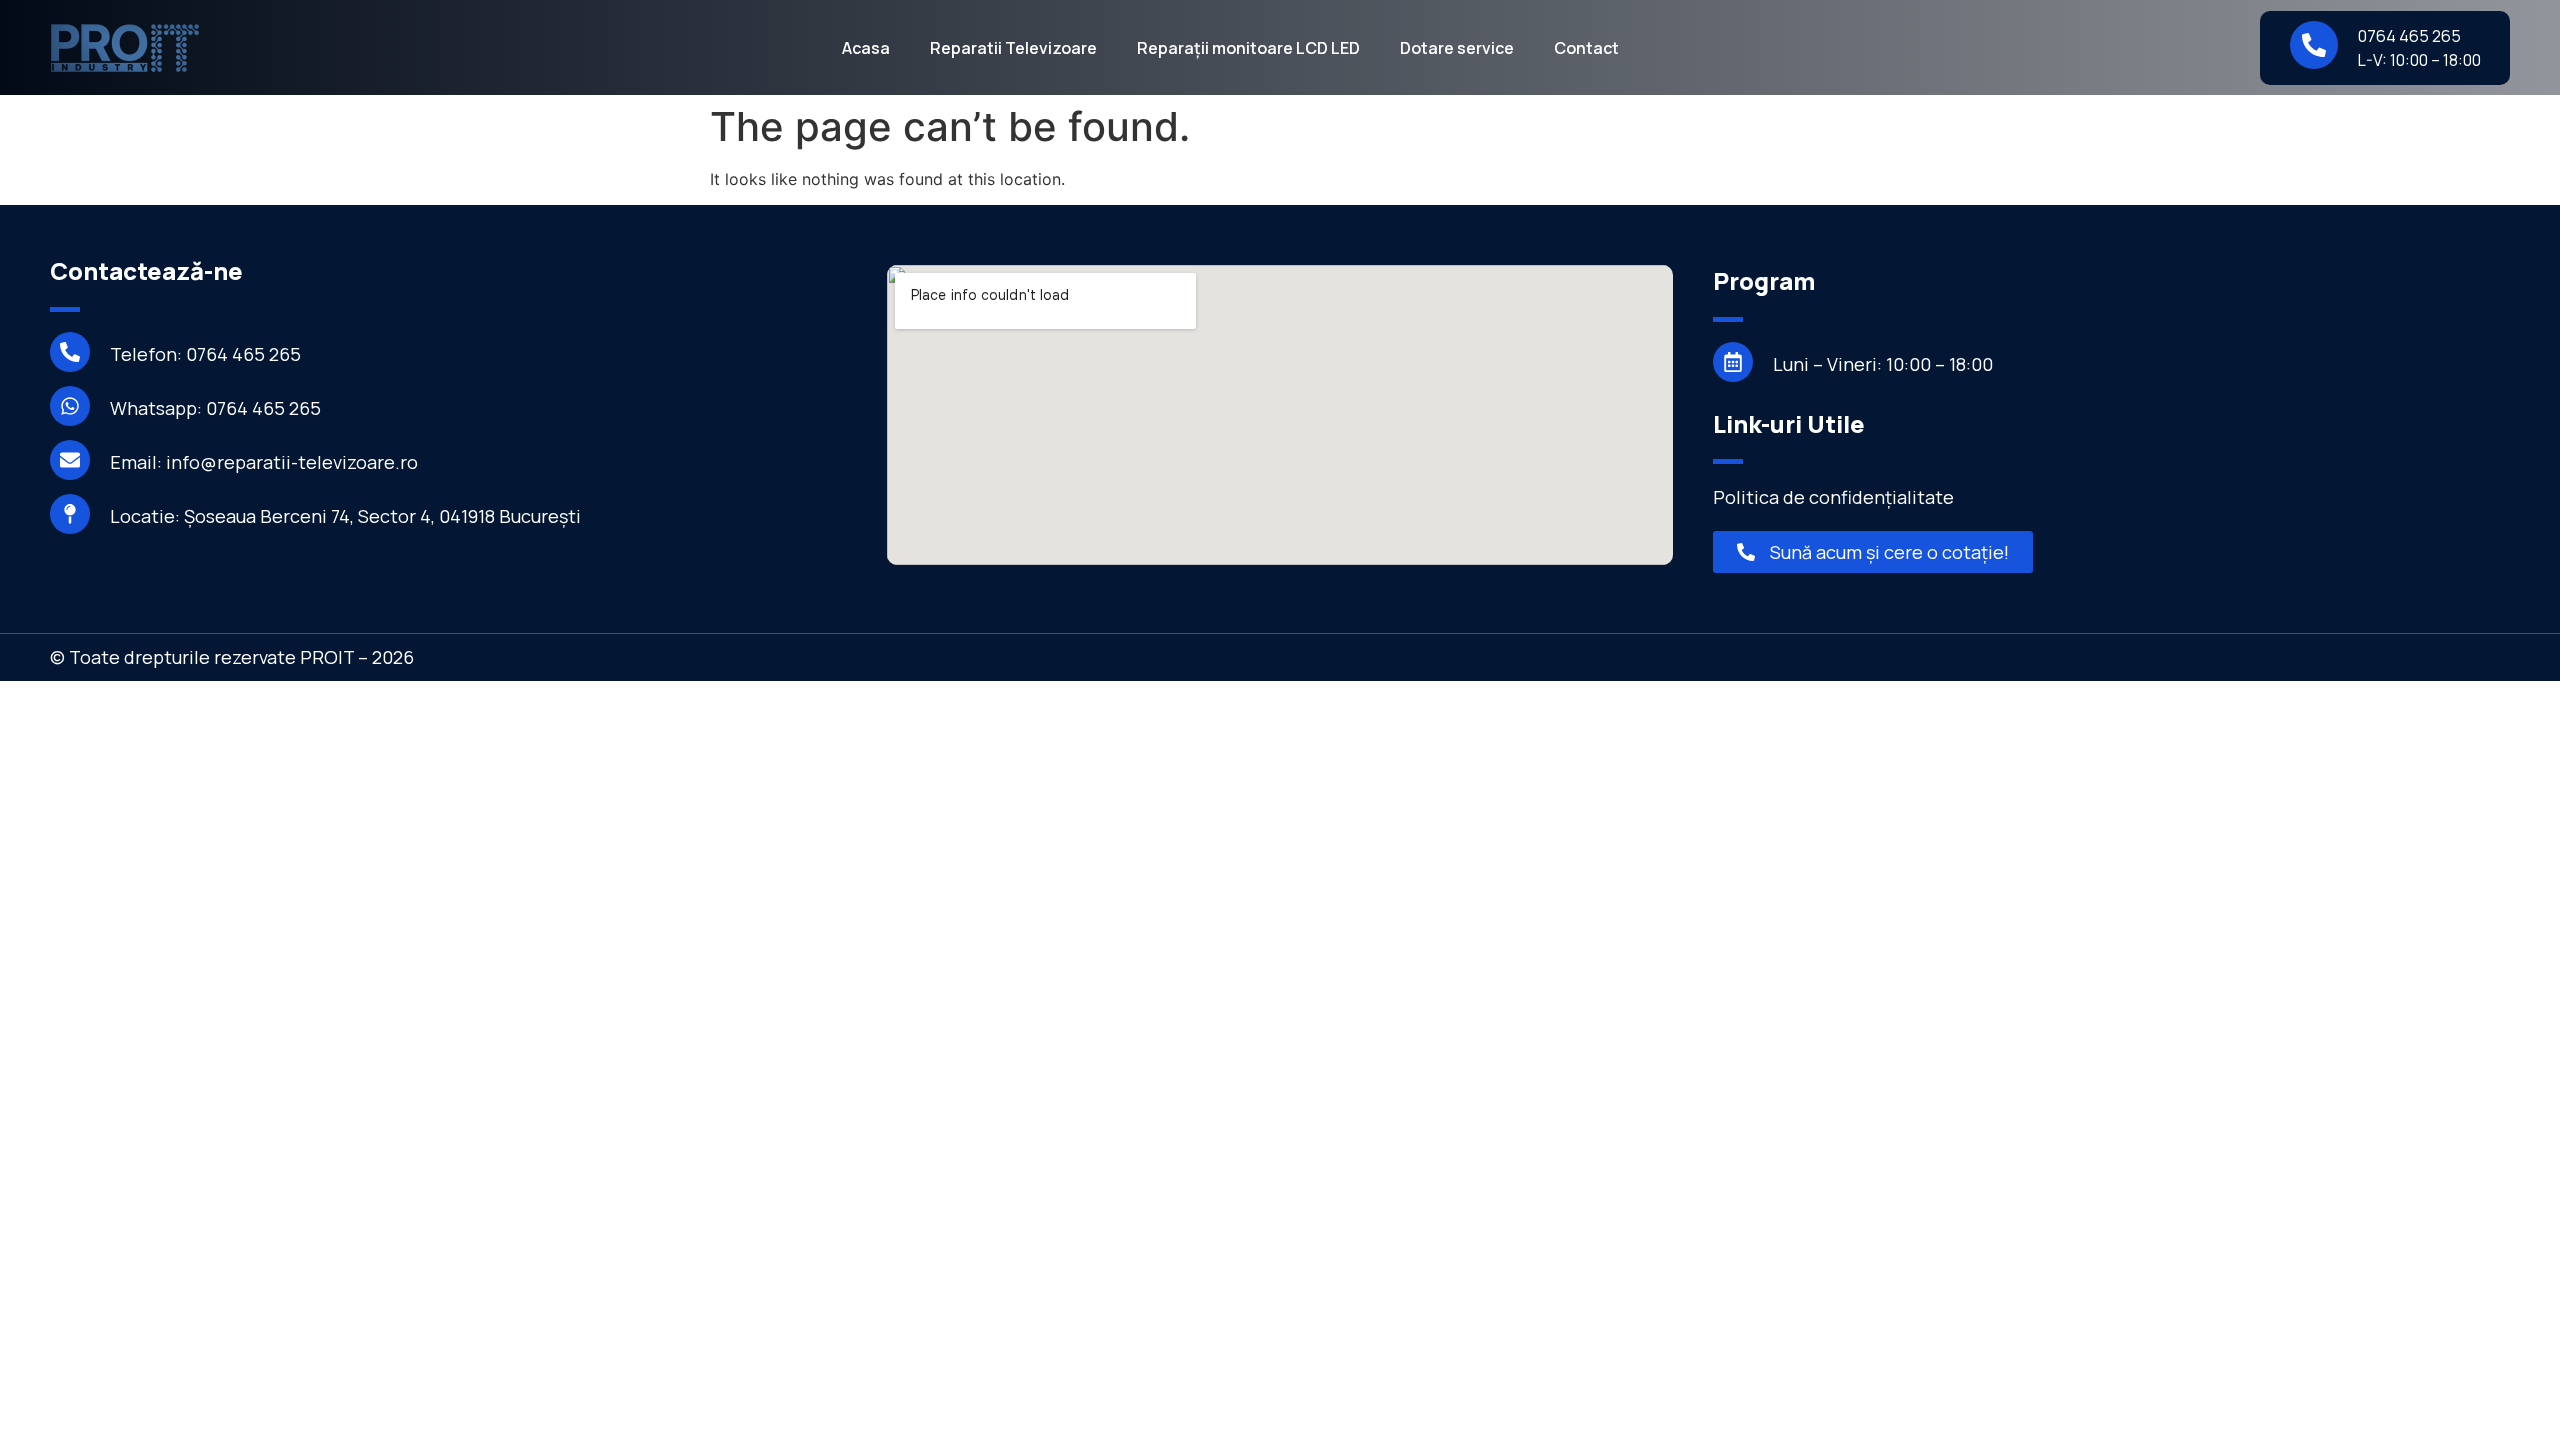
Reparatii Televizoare (1013, 48)
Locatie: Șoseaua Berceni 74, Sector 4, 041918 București (345, 516)
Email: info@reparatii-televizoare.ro (264, 462)
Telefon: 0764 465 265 (205, 354)
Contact (1586, 48)
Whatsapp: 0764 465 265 (215, 408)
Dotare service (1457, 48)
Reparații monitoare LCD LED (1248, 48)
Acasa (866, 48)
